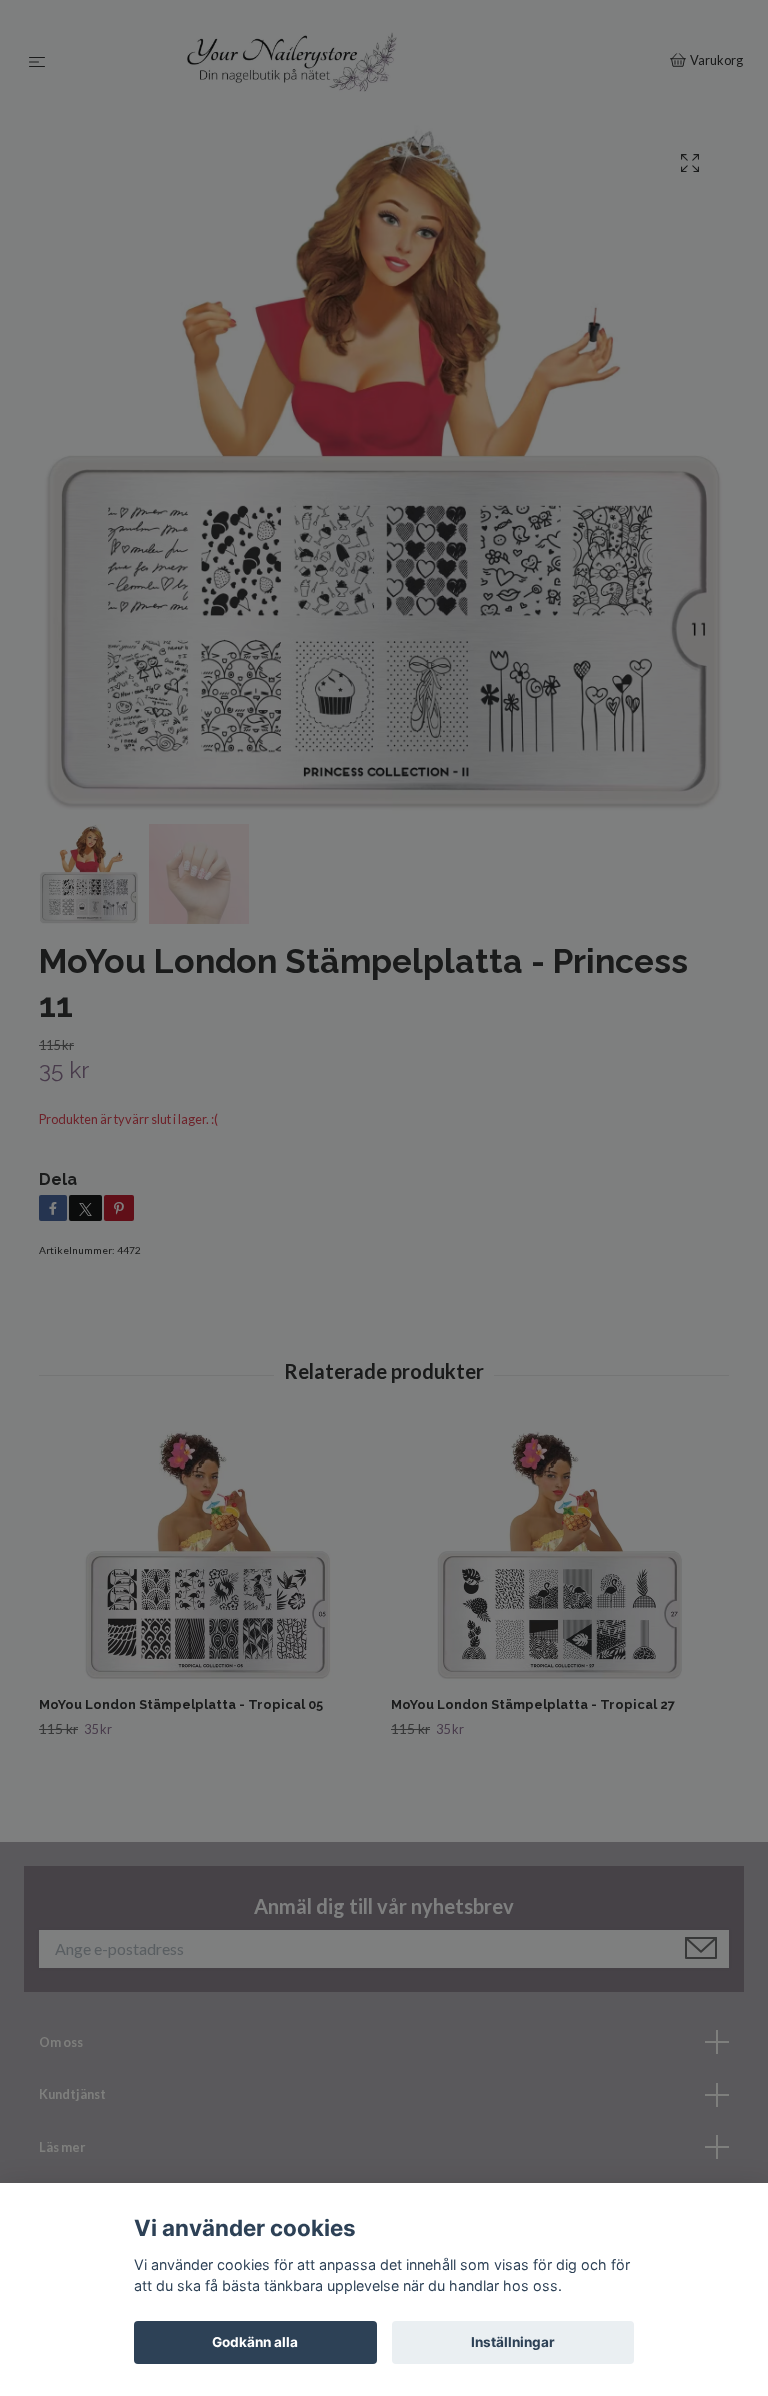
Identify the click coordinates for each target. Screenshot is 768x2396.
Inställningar (513, 2342)
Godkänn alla (255, 2342)
